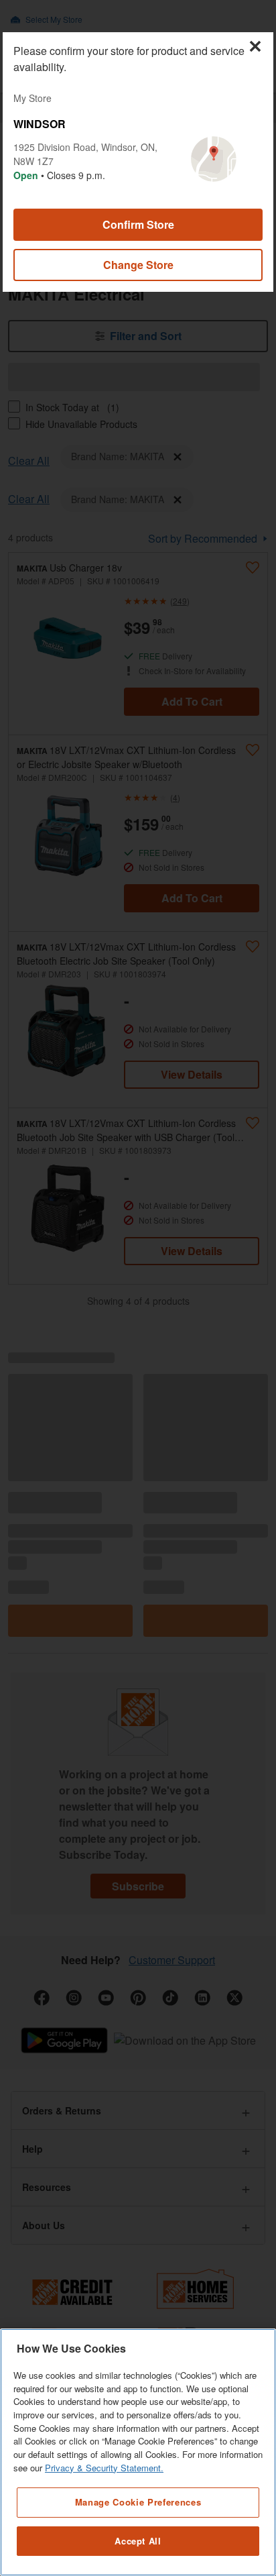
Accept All (138, 2541)
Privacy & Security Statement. (104, 2468)
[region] (138, 2452)
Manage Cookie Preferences (138, 2502)
